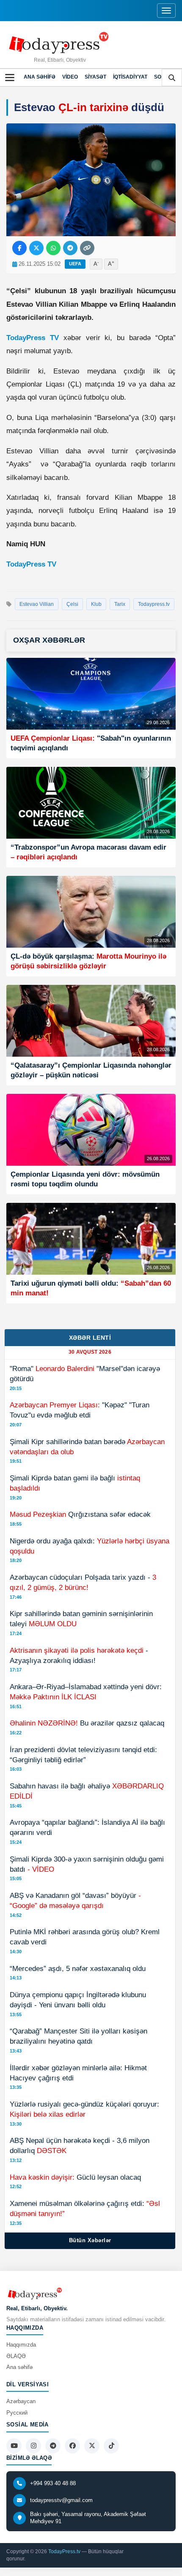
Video (70, 77)
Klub (96, 604)
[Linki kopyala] (87, 248)
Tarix (120, 604)
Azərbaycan (21, 2401)
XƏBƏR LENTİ (90, 1338)
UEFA (75, 264)
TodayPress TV (33, 338)
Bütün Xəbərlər (90, 2240)
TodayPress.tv (64, 2551)
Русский (17, 2413)
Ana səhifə (40, 77)
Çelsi (72, 604)
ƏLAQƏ (16, 2356)
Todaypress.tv (154, 604)
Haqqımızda (21, 2345)
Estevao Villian (37, 604)
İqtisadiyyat (130, 77)
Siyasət (95, 77)
